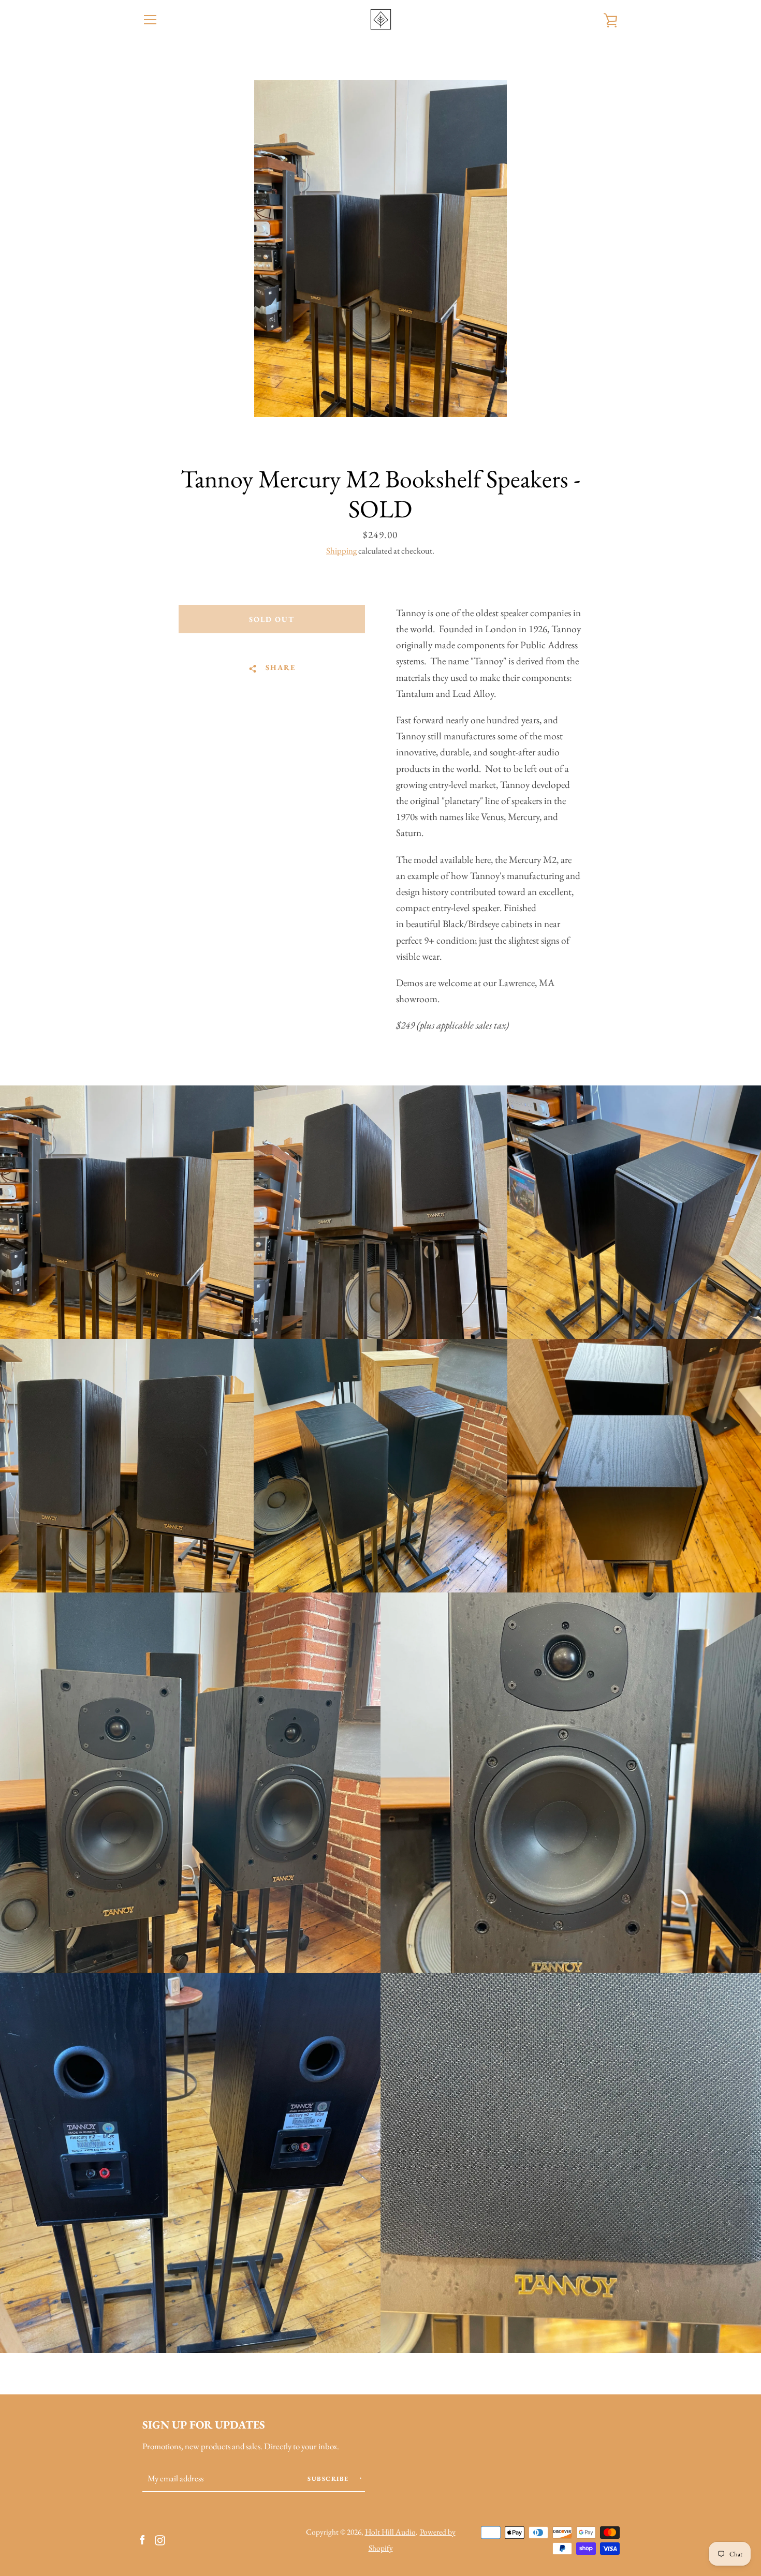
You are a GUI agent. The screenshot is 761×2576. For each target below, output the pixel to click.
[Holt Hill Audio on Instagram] (160, 2539)
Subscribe (329, 2479)
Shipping (341, 550)
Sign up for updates (204, 2424)
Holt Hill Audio (390, 2532)
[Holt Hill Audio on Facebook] (142, 2539)
